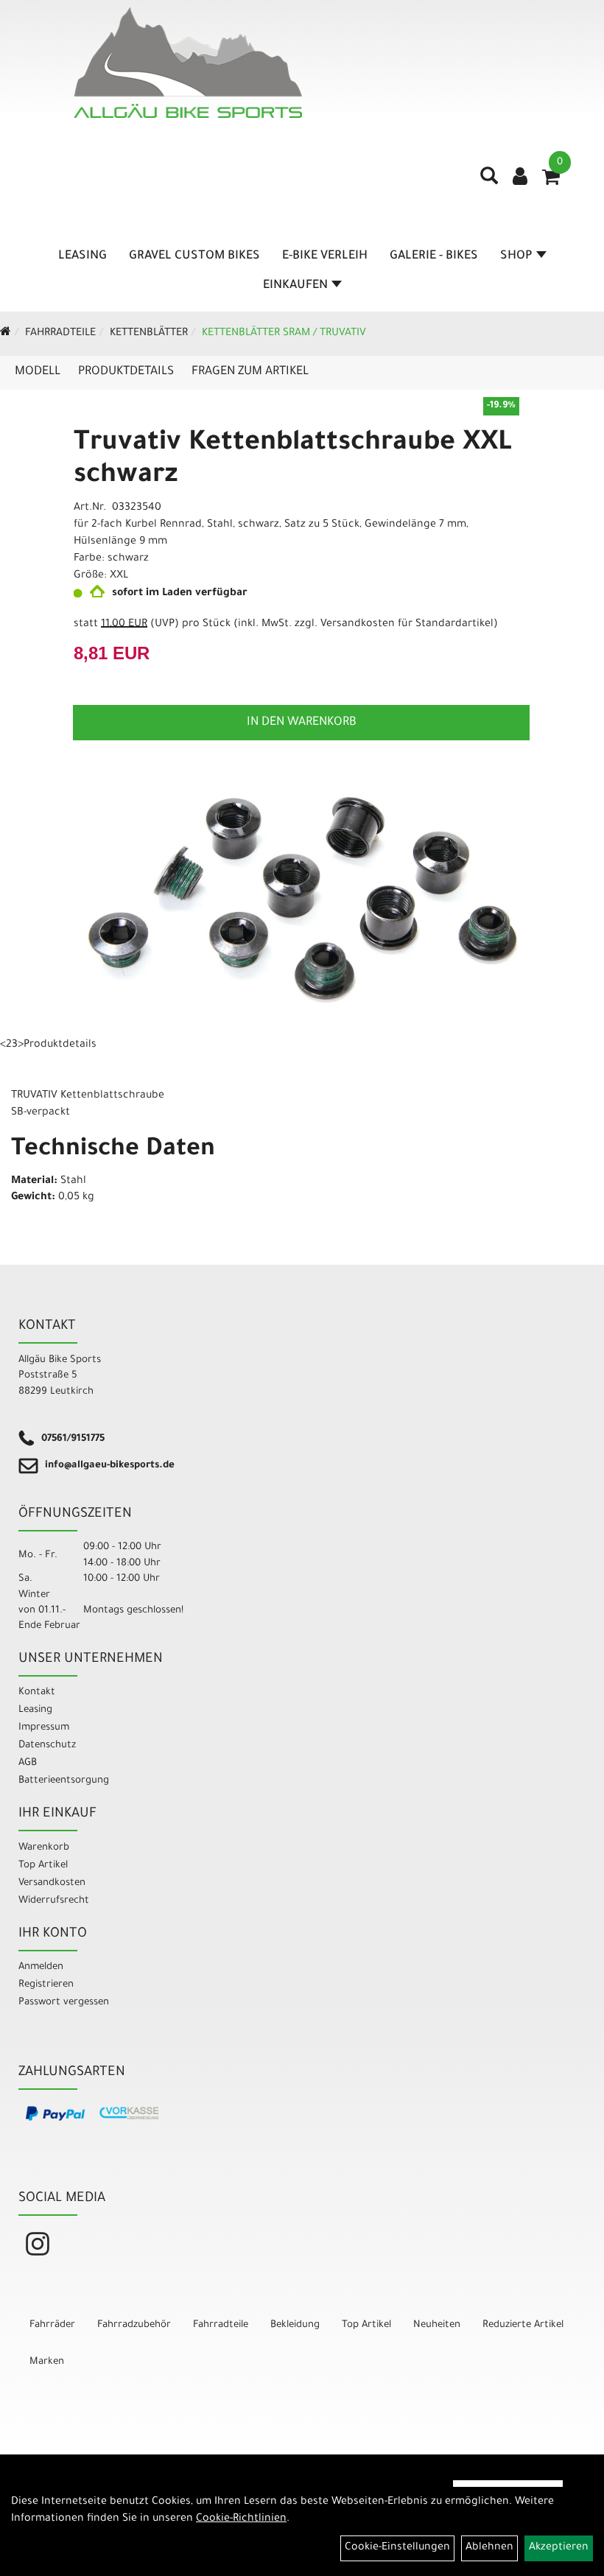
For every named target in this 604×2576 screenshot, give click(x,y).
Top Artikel (43, 1866)
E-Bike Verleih (325, 256)
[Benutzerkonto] (520, 178)
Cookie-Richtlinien (241, 2519)
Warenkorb (44, 1848)
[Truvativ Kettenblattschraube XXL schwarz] (302, 899)
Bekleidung (295, 2325)
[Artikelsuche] (489, 181)
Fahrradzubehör (134, 2325)
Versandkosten (52, 1883)
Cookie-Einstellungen (397, 2548)
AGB (28, 1763)
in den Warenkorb (302, 723)
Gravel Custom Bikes (194, 256)
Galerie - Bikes (434, 256)
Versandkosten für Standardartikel (407, 625)
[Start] (6, 334)
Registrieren (46, 1985)
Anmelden (41, 1967)
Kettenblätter (149, 334)
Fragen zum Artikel (250, 372)
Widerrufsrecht (54, 1901)
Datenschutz (47, 1745)
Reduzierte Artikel (523, 2325)
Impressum (44, 1728)
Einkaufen (295, 286)
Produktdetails (126, 372)
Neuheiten (437, 2325)
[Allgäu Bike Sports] (188, 63)
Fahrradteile (60, 334)
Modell (38, 372)
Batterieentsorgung (64, 1781)
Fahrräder (52, 2325)
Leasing (82, 256)
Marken (47, 2362)
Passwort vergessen (64, 2003)
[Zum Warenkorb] (551, 182)
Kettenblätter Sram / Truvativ (284, 334)
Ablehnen (489, 2548)
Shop (516, 256)
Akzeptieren (559, 2548)
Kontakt (37, 1692)
